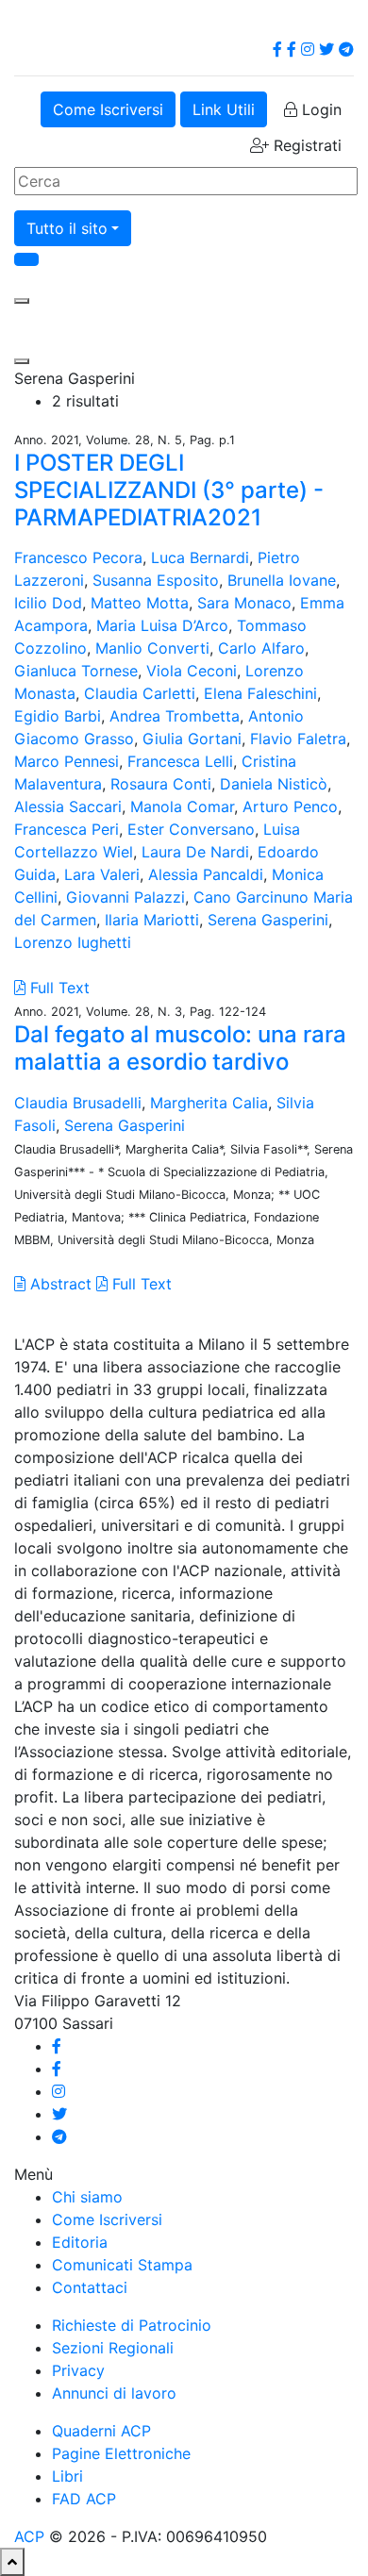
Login (319, 109)
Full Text (58, 988)
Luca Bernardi (200, 557)
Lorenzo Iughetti (73, 942)
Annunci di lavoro (114, 2393)
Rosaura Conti (161, 784)
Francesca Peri (67, 829)
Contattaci (90, 2287)
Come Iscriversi (108, 109)
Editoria (80, 2242)
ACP (29, 2536)
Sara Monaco (244, 603)
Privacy (78, 2370)
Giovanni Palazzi (125, 897)
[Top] (12, 2562)
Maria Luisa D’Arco (162, 625)
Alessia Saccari (68, 806)
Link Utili (224, 109)
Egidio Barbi (58, 716)
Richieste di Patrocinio (132, 2325)
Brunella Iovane (282, 580)
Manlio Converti (152, 648)
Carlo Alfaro (261, 648)
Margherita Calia (209, 1103)
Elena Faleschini (260, 693)
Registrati (305, 145)
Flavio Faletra (298, 739)
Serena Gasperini (268, 920)
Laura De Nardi (195, 852)
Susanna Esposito (156, 580)
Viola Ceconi (192, 671)
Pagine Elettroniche (121, 2453)
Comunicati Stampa (122, 2265)
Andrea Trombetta (175, 716)
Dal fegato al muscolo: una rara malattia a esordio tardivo (180, 1048)
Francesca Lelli (180, 761)
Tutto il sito (67, 228)
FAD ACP (84, 2499)
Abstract (59, 1284)
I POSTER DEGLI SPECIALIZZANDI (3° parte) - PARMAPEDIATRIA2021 (169, 490)
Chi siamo (87, 2197)
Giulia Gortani (192, 739)
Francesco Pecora (78, 557)
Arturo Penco (290, 806)
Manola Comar (182, 806)
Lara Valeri (102, 874)
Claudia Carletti (140, 693)
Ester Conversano (191, 829)
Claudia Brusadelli (78, 1103)
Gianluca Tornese (76, 671)
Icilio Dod (48, 603)
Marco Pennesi (67, 761)
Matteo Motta (140, 603)
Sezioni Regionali (113, 2348)
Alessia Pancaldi (206, 874)
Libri (67, 2476)
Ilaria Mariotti (152, 920)
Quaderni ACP (101, 2431)
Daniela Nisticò (274, 784)
